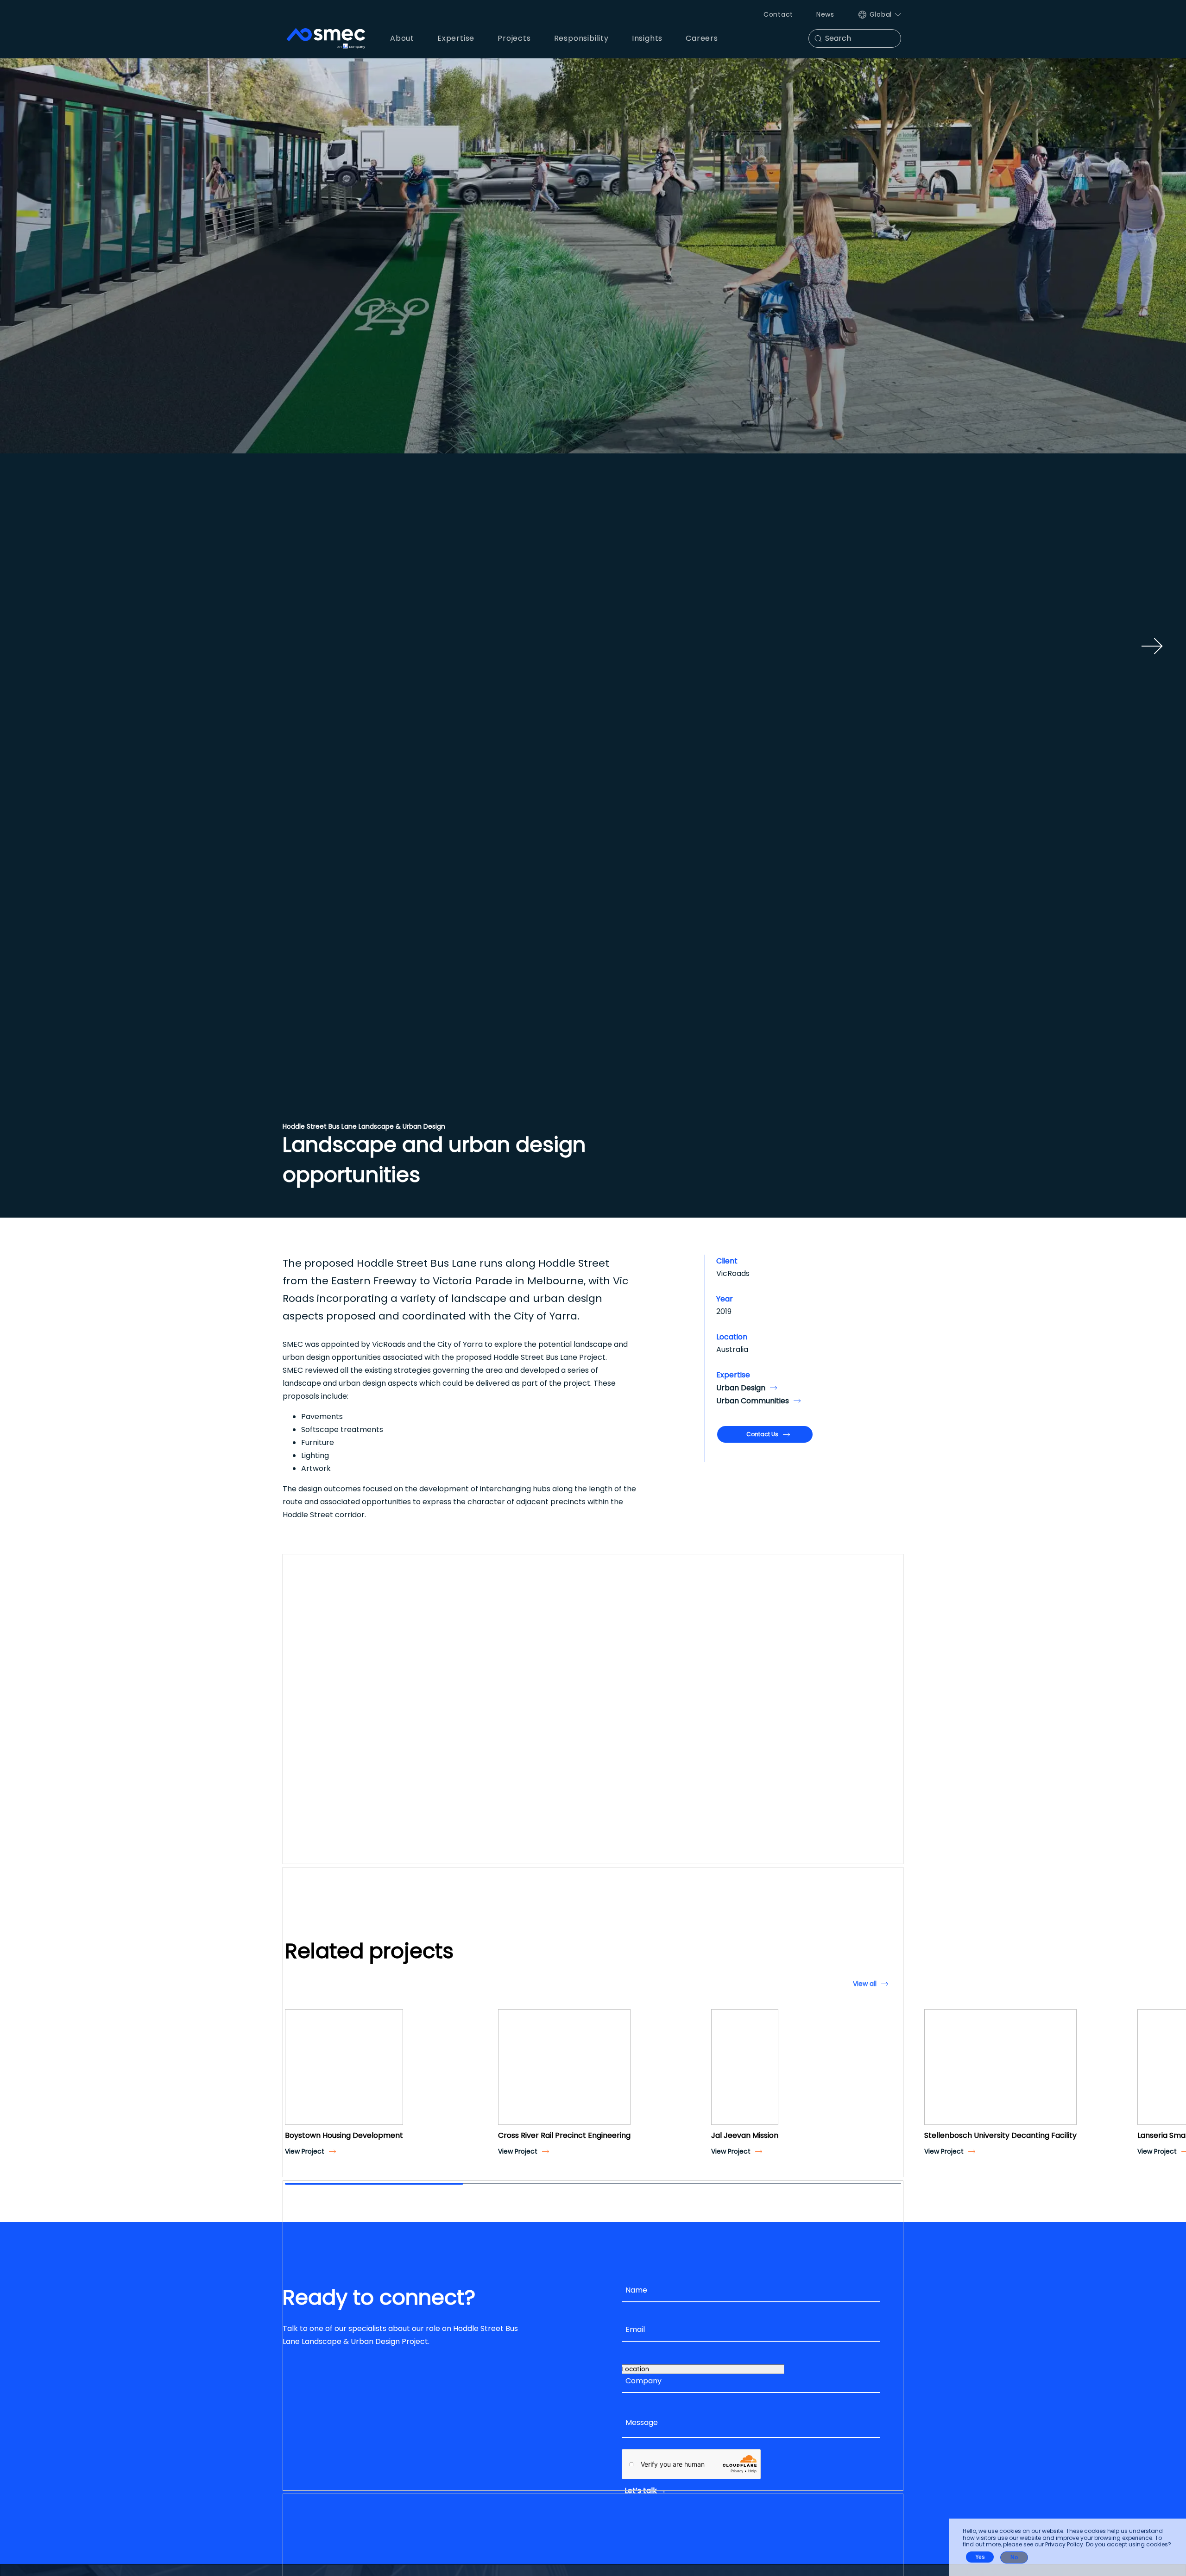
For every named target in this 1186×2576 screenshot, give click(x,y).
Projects (514, 38)
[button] (296, 2075)
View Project (305, 2151)
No (1014, 2557)
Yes (980, 2557)
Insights (647, 38)
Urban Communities (753, 1401)
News (825, 14)
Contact (778, 14)
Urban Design (741, 1388)
